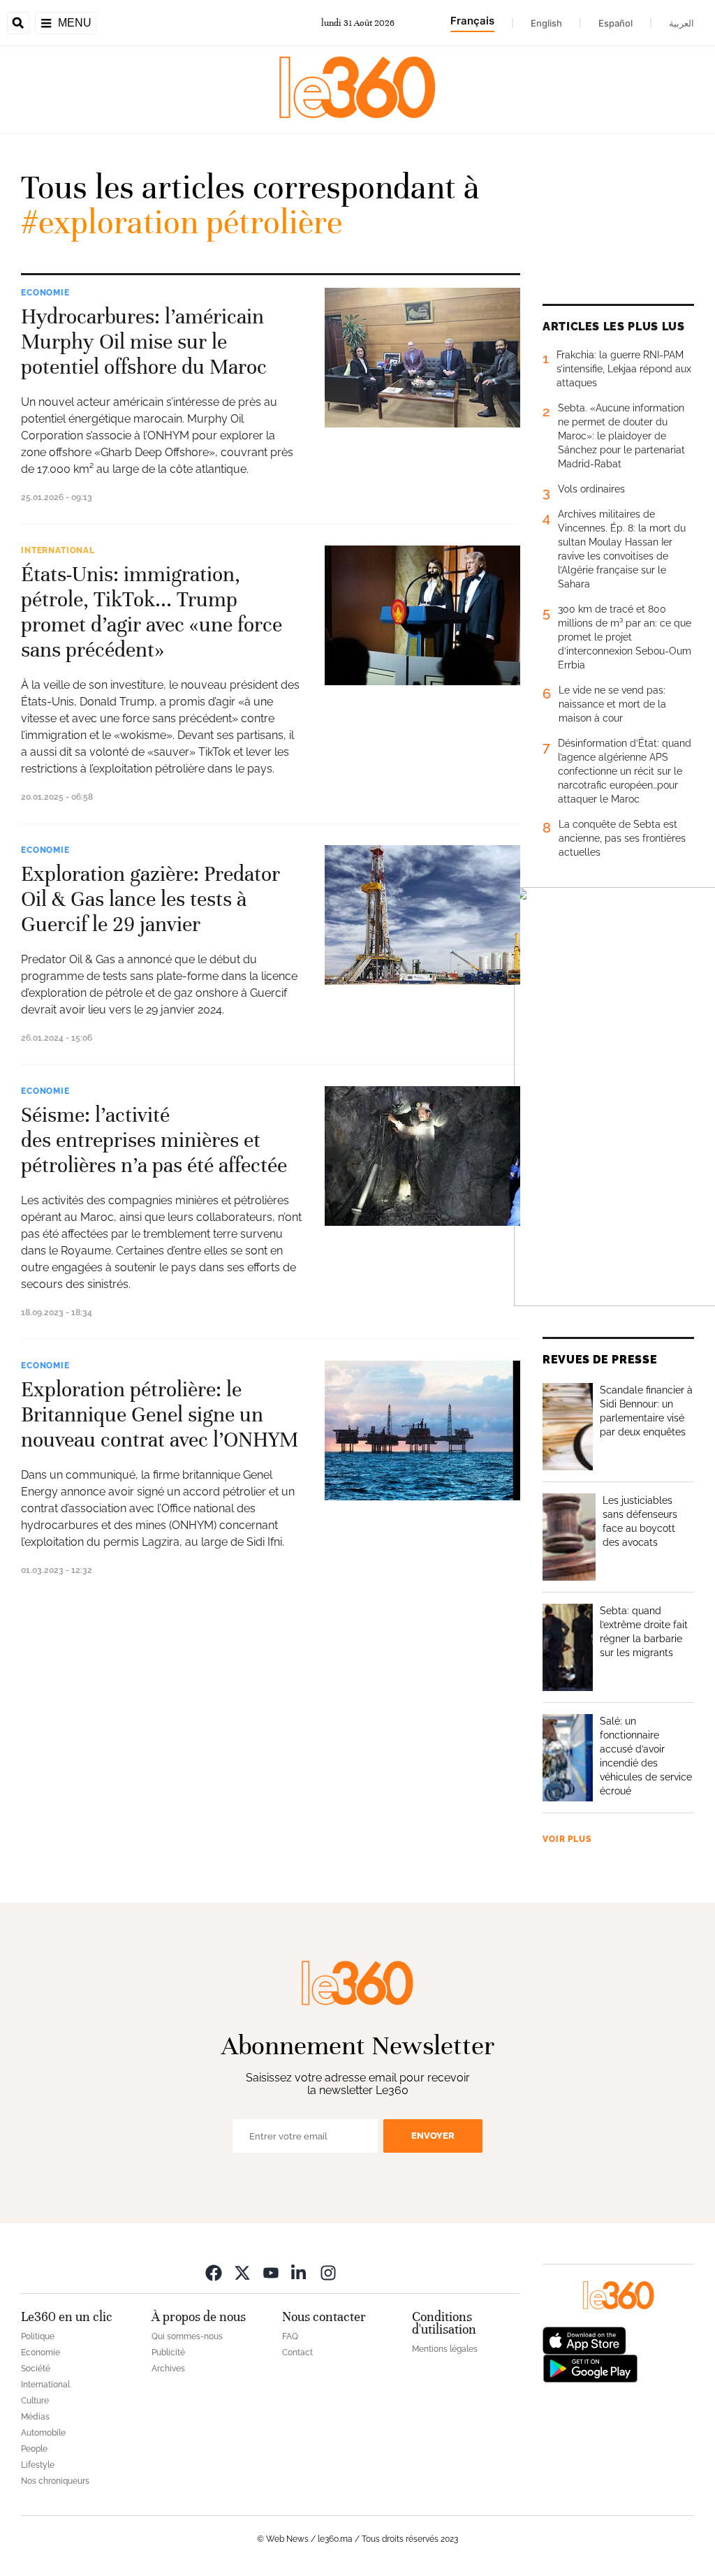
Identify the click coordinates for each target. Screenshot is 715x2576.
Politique (38, 2336)
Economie (45, 293)
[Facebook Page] (214, 2273)
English (546, 23)
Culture (35, 2401)
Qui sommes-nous (187, 2336)
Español (616, 23)
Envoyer (433, 2136)
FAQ (290, 2336)
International (58, 550)
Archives (168, 2369)
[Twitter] (242, 2273)
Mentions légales (445, 2349)
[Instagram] (328, 2273)
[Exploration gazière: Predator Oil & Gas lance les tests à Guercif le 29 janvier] (422, 915)
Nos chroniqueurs (55, 2481)
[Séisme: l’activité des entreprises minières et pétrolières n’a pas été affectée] (422, 1156)
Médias (35, 2417)
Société (36, 2369)
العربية (681, 23)
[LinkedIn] (300, 2273)
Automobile (43, 2433)
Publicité (168, 2352)
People (34, 2449)
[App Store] (584, 2340)
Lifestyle (38, 2465)
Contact (297, 2352)
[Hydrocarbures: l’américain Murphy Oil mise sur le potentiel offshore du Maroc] (422, 358)
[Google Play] (590, 2368)
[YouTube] (271, 2273)
